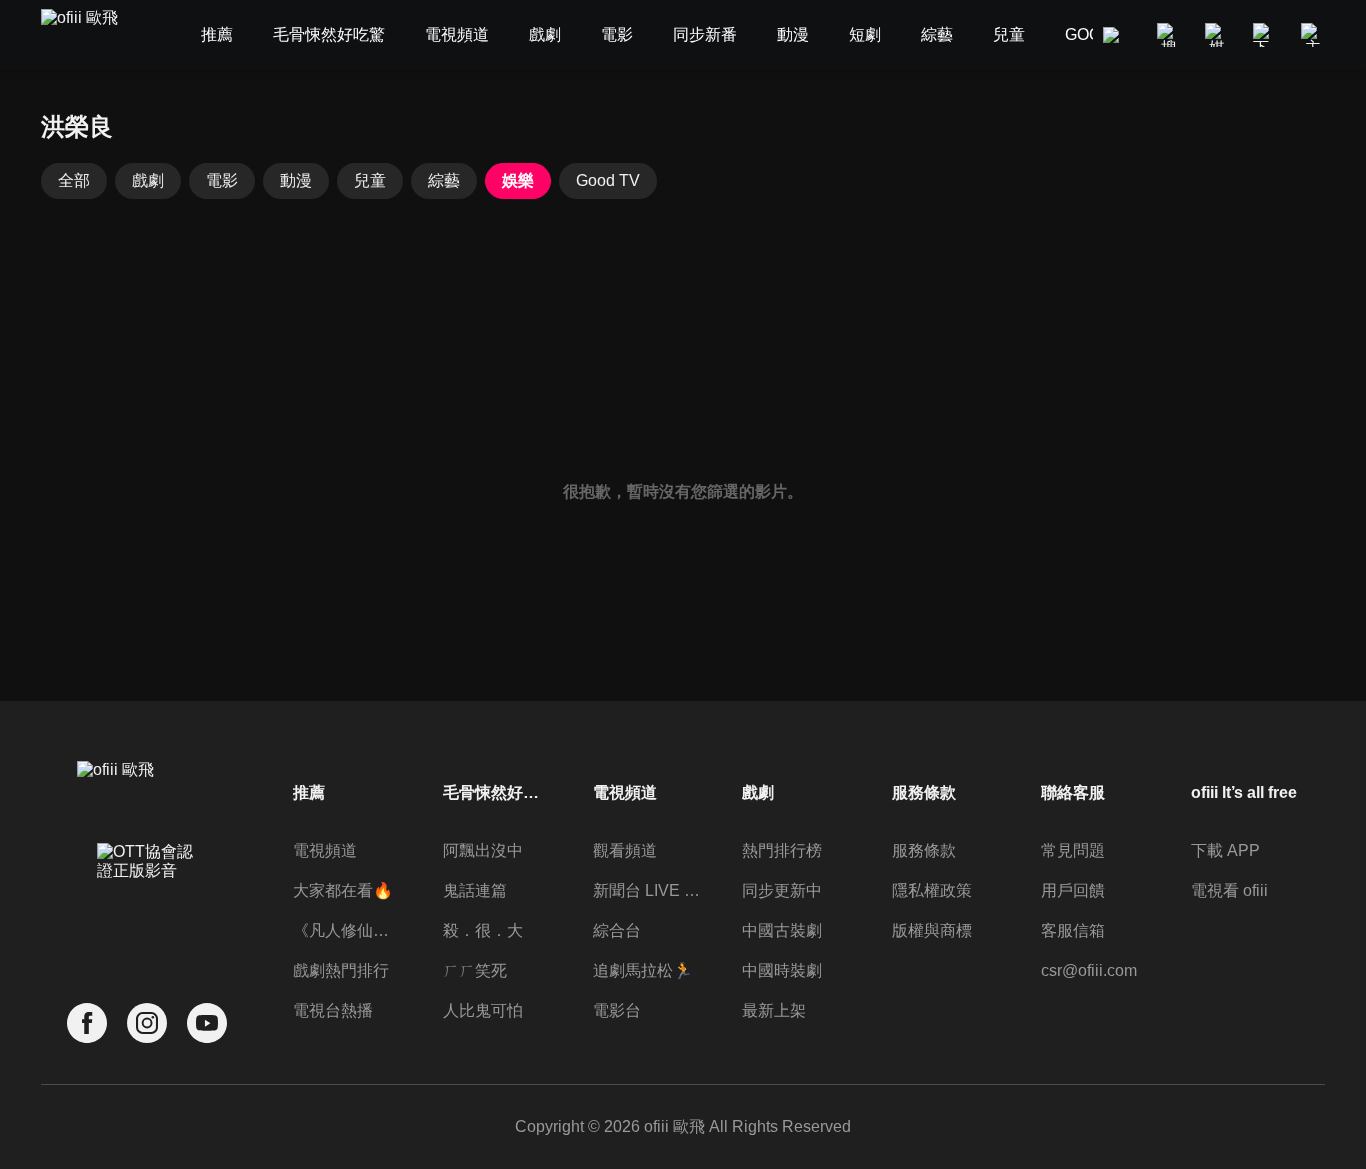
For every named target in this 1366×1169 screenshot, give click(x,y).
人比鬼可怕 (483, 1010)
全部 (74, 180)
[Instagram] (147, 1023)
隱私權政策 (932, 890)
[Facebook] (87, 1023)
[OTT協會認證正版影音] (147, 905)
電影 (222, 180)
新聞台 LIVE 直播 (647, 890)
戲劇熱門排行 (341, 970)
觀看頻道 (625, 850)
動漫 (296, 180)
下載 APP (1225, 850)
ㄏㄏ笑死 (475, 970)
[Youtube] (207, 1023)
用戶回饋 (1073, 890)
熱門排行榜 (782, 850)
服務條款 (924, 850)
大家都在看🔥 (343, 890)
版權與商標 (932, 930)
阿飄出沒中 (483, 850)
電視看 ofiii (1229, 890)
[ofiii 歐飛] (91, 35)
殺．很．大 (483, 930)
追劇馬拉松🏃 (643, 970)
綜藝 (444, 180)
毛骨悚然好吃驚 (497, 792)
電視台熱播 (333, 1010)
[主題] (1313, 35)
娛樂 (518, 180)
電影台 (617, 1010)
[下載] (1265, 35)
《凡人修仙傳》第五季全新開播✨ (347, 930)
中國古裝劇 (782, 930)
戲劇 (148, 180)
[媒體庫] (1217, 35)
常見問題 (1073, 850)
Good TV (608, 180)
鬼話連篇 (475, 890)
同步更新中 (782, 890)
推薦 (309, 792)
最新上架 (774, 1010)
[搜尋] (1169, 35)
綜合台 (617, 930)
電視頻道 (325, 850)
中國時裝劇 (782, 970)
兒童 (370, 180)
